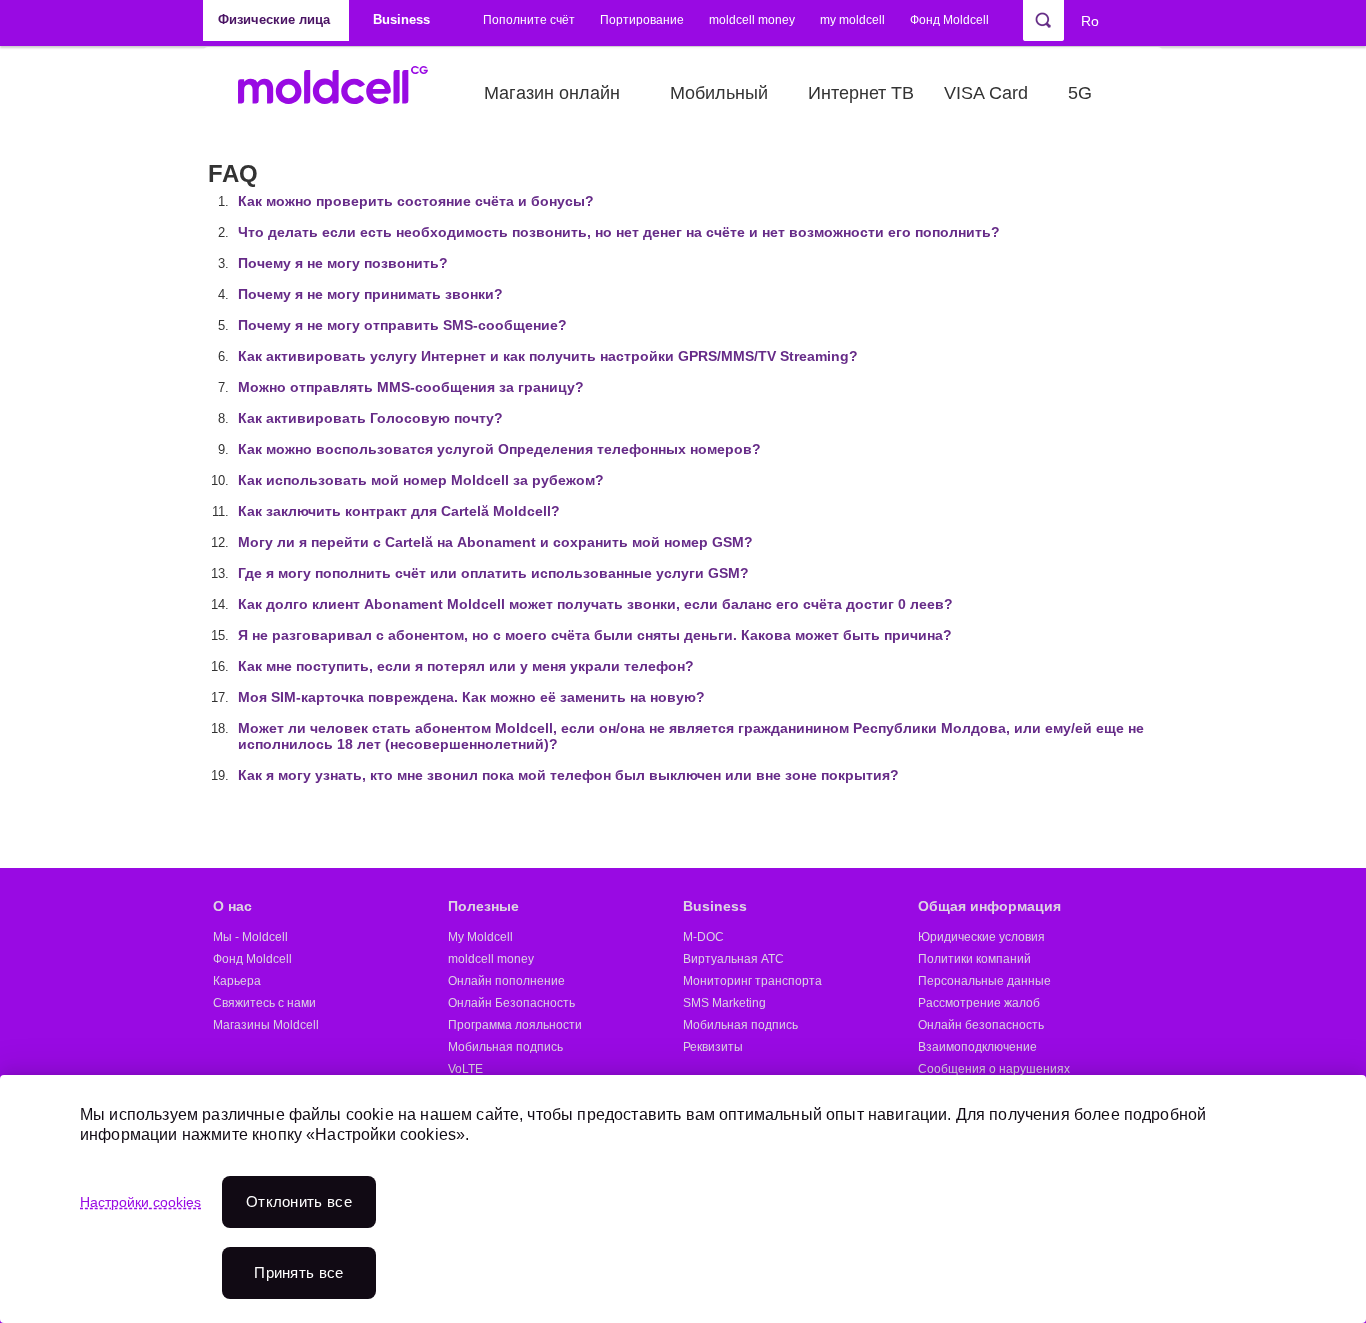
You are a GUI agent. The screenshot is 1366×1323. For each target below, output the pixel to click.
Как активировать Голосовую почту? (370, 418)
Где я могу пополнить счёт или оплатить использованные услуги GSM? (493, 573)
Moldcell (343, 93)
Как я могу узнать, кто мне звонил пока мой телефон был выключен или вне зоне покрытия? (568, 775)
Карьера (237, 981)
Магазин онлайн (552, 93)
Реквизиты (713, 1047)
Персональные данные (984, 981)
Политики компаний (974, 959)
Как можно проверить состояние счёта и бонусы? (416, 201)
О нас (232, 906)
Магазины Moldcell (266, 1025)
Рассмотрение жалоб (979, 1003)
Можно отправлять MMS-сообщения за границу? (411, 387)
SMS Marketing (724, 1003)
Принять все (298, 1272)
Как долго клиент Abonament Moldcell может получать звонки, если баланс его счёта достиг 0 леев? (595, 604)
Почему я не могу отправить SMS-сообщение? (402, 325)
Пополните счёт (529, 20)
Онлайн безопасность (981, 1025)
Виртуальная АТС (733, 959)
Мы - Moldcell (250, 937)
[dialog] (683, 1199)
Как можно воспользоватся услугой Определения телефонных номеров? (499, 449)
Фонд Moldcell (949, 20)
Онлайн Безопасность (511, 1003)
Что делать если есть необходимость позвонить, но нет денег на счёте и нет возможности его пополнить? (619, 232)
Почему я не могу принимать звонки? (370, 294)
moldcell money (752, 20)
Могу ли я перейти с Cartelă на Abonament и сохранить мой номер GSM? (495, 542)
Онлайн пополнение (506, 981)
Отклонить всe (299, 1201)
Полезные (483, 906)
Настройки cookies (140, 1202)
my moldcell (852, 20)
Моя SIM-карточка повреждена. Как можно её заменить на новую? (471, 697)
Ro (1090, 21)
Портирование (642, 20)
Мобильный (719, 93)
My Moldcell (480, 937)
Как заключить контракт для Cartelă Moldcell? (399, 511)
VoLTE (465, 1069)
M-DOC (703, 937)
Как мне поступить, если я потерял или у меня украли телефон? (466, 666)
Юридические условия (981, 937)
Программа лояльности (515, 1025)
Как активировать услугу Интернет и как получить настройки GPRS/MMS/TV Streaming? (548, 356)
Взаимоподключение (977, 1047)
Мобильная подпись (505, 1047)
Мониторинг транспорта (752, 981)
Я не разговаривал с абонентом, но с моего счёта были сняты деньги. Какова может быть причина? (595, 635)
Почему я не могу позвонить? (343, 263)
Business (715, 906)
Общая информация (989, 906)
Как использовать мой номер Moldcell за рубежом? (421, 480)
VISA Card (986, 93)
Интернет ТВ (861, 93)
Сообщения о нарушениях (994, 1069)
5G (1080, 93)
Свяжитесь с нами (264, 1003)
